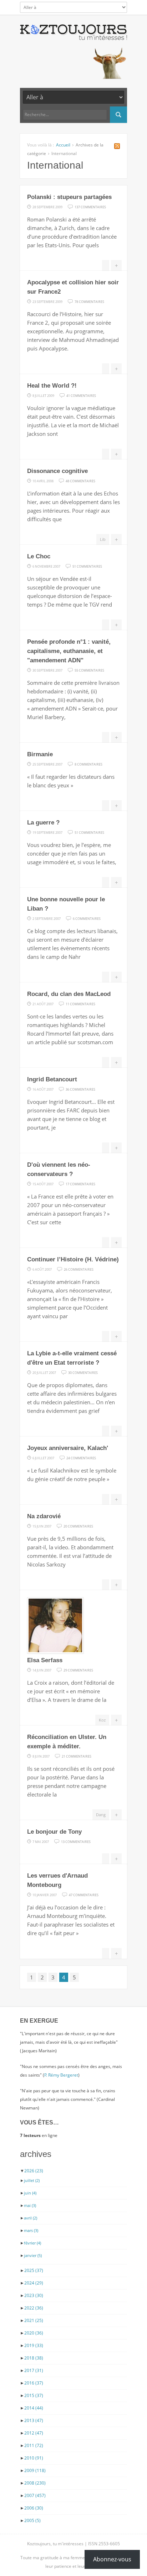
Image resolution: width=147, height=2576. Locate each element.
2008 (35, 2483)
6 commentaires (87, 918)
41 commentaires (81, 395)
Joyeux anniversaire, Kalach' (68, 1448)
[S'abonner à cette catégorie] (117, 147)
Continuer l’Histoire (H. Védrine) (73, 1259)
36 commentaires (80, 1089)
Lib (103, 539)
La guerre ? (43, 823)
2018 (34, 2358)
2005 (32, 2520)
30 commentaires (83, 1372)
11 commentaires (80, 1003)
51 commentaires (87, 566)
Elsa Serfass (45, 1660)
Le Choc (39, 556)
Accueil (63, 145)
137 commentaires (90, 206)
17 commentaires (80, 1184)
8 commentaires (88, 764)
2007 (35, 2495)
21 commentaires (77, 1756)
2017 (34, 2370)
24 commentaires (81, 1458)
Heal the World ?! (52, 386)
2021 (34, 2320)
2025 (34, 2270)
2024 (34, 2283)
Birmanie (40, 754)
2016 (34, 2383)
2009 (35, 2470)
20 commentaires (78, 1526)
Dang (101, 1815)
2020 (34, 2333)
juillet (32, 2180)
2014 (34, 2408)
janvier (33, 2255)
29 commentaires (78, 1670)
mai (30, 2205)
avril (31, 2218)
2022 (34, 2308)
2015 (34, 2395)
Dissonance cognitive (57, 471)
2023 (34, 2295)
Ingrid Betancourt (52, 1079)
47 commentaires (84, 1894)
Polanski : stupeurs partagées (69, 197)
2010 (34, 2458)
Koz (102, 1720)
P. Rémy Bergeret (61, 2075)
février (32, 2243)
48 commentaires (80, 480)
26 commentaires (79, 1269)
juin (30, 2193)
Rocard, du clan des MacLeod (69, 994)
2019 (34, 2345)
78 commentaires (89, 301)
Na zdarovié (44, 1516)
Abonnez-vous (112, 2559)
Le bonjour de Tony (54, 1832)
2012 (34, 2433)
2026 (34, 2171)
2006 (34, 2508)
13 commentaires (76, 1841)
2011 (34, 2445)
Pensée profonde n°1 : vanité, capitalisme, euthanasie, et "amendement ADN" (69, 651)
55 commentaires (89, 670)
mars (31, 2230)
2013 (34, 2420)
